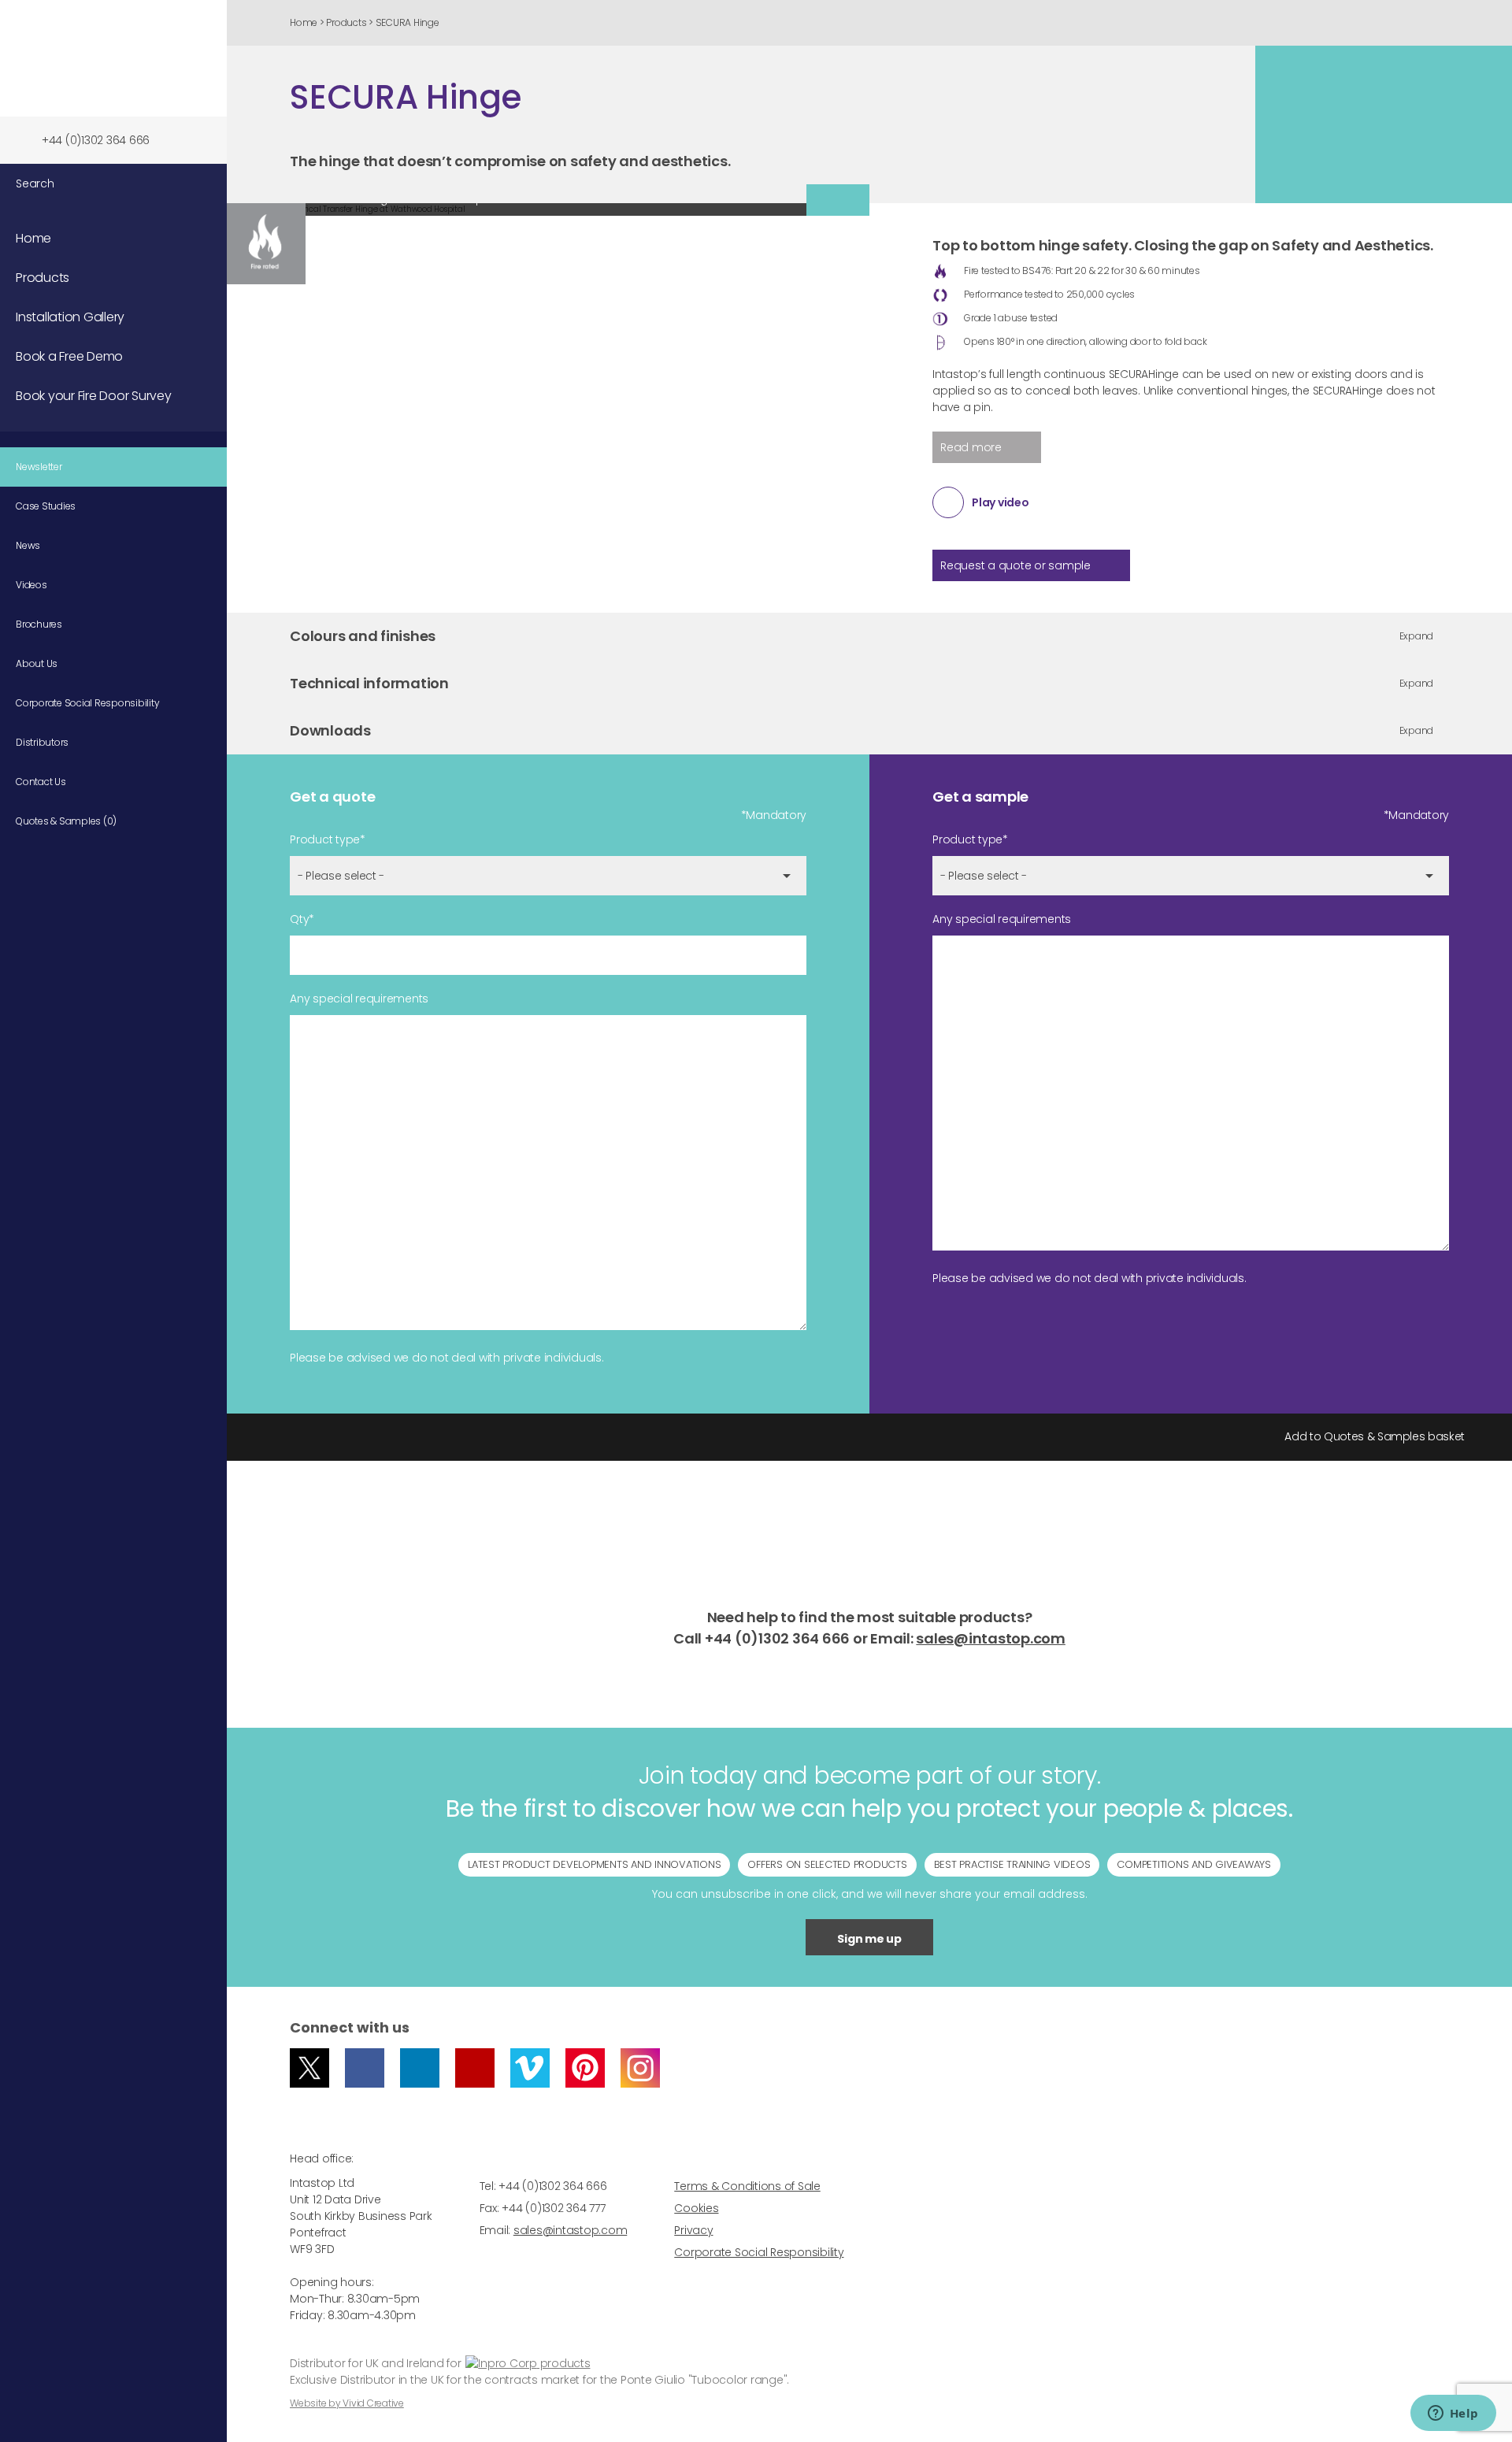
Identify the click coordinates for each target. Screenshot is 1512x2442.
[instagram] (640, 2068)
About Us (37, 663)
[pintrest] (585, 2068)
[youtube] (475, 2068)
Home (304, 22)
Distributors (42, 742)
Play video (1001, 502)
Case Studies (46, 506)
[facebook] (365, 2068)
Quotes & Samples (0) (66, 821)
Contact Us (41, 782)
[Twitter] (309, 2068)
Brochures (39, 624)
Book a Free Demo (69, 356)
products (563, 2363)
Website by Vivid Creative (347, 2403)
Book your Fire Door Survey (94, 396)
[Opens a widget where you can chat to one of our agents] (1453, 2414)
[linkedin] (420, 2068)
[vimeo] (530, 2068)
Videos (31, 585)
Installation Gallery (70, 317)
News (28, 545)
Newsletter (39, 467)
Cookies (696, 2208)
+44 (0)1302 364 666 (96, 140)
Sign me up (869, 1939)
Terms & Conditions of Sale (747, 2186)
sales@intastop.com (991, 1638)
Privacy (693, 2230)
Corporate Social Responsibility (87, 703)
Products (43, 278)
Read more (971, 447)
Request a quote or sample (1015, 565)
